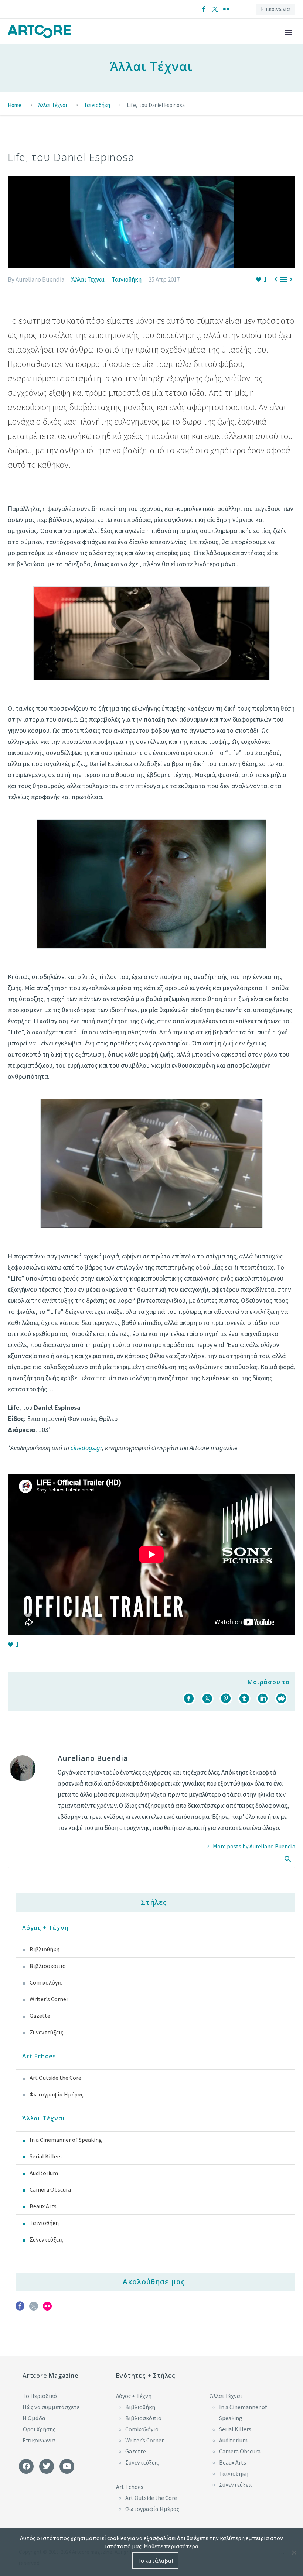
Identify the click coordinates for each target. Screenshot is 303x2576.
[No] (294, 2552)
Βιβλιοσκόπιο (48, 1966)
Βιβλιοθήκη (45, 1949)
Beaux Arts (43, 2206)
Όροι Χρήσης (39, 2429)
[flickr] (47, 2309)
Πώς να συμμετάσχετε (51, 2407)
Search (287, 1859)
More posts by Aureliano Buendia (254, 1846)
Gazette (40, 2016)
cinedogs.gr (86, 1448)
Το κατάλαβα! (155, 2560)
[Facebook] (204, 9)
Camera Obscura (50, 2189)
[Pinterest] (226, 1699)
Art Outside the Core (55, 2078)
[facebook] (20, 2309)
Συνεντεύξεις (46, 2032)
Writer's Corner (49, 1999)
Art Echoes (39, 2056)
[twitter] (34, 2309)
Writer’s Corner (144, 2440)
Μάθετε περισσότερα (171, 2546)
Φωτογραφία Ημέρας (57, 2094)
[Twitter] (215, 9)
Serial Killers (46, 2156)
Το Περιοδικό (40, 2396)
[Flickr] (226, 9)
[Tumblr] (244, 1699)
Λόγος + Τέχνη (45, 1928)
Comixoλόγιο (46, 1982)
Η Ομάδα (34, 2418)
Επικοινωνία (275, 9)
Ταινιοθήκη (127, 279)
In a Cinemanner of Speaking (66, 2140)
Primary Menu (289, 32)
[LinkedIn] (263, 1699)
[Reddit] (281, 1699)
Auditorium (44, 2173)
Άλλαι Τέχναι (88, 279)
